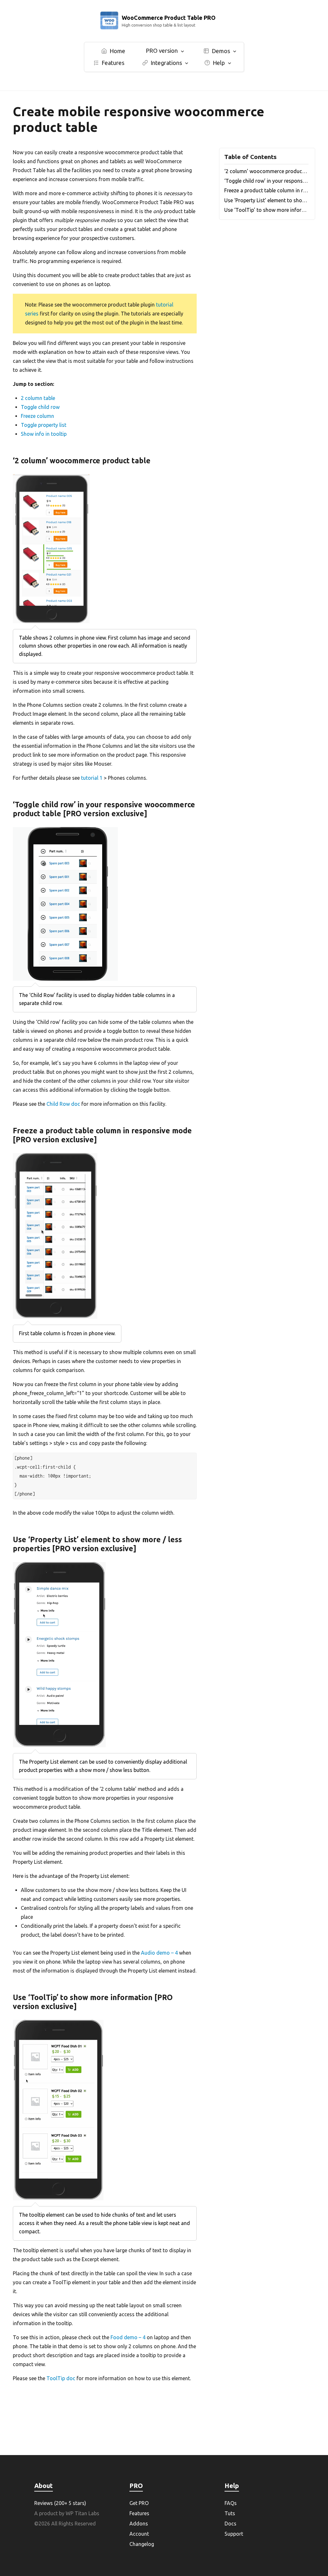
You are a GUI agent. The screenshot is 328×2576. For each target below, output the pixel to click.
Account (139, 2534)
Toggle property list (44, 425)
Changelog (142, 2544)
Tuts (230, 2513)
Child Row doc (63, 1104)
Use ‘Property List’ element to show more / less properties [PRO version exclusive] (266, 200)
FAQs (231, 2503)
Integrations (166, 63)
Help (219, 63)
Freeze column (37, 416)
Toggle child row (40, 407)
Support (234, 2534)
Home (117, 51)
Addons (139, 2524)
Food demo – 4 (128, 2337)
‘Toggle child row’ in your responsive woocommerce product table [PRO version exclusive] (266, 181)
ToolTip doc (61, 2378)
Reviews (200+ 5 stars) (60, 2503)
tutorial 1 (92, 778)
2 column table (38, 398)
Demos (221, 51)
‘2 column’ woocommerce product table (266, 171)
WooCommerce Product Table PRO (169, 18)
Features (113, 63)
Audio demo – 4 (159, 1953)
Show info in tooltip (44, 434)
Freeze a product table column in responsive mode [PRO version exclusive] (266, 190)
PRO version (162, 51)
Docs (230, 2524)
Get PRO (139, 2503)
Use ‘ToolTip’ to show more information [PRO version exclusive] (266, 210)
